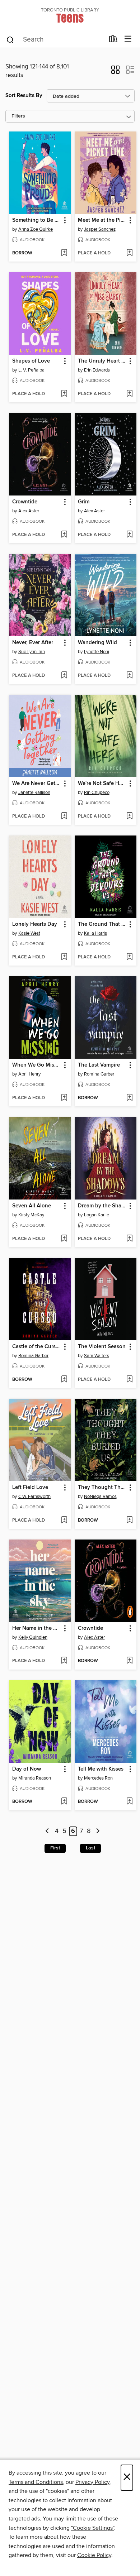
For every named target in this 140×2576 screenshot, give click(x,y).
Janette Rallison (34, 793)
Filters (18, 116)
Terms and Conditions (36, 2482)
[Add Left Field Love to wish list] (64, 1521)
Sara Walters (97, 1356)
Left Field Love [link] (30, 1488)
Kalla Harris (95, 933)
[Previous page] (48, 1831)
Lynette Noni (97, 652)
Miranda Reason (35, 1778)
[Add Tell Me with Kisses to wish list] (129, 1802)
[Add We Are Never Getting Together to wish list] (64, 817)
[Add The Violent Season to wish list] (129, 1380)
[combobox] (55, 40)
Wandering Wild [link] (97, 643)
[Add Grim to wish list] (129, 535)
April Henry (29, 1074)
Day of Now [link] (27, 1769)
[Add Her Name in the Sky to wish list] (64, 1661)
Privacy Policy (92, 2482)
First (55, 1848)
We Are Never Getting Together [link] (37, 784)
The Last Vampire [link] (99, 1065)
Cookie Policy (94, 2555)
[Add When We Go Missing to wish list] (64, 1098)
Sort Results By (24, 95)
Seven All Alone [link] (32, 1206)
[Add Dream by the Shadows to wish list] (129, 1239)
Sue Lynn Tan (32, 652)
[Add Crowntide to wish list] (64, 535)
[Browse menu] (128, 39)
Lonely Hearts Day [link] (35, 924)
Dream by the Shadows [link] (102, 1206)
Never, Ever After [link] (33, 643)
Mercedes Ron (98, 1778)
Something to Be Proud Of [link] (37, 220)
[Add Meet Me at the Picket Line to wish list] (129, 253)
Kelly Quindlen (33, 1637)
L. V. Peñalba (31, 370)
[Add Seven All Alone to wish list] (64, 1239)
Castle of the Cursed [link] (37, 1347)
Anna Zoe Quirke (36, 229)
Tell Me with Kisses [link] (101, 1769)
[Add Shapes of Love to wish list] (64, 394)
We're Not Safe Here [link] (102, 784)
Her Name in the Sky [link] (37, 1628)
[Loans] (113, 40)
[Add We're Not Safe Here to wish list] (129, 817)
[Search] (10, 39)
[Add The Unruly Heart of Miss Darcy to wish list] (129, 394)
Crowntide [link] (25, 502)
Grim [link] (84, 502)
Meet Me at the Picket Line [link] (102, 220)
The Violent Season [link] (102, 1347)
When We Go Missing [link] (37, 1065)
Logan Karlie (97, 1215)
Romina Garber (99, 1074)
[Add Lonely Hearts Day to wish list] (64, 957)
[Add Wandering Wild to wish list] (129, 676)
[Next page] (98, 1831)
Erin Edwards (97, 370)
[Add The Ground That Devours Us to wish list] (129, 957)
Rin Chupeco (97, 793)
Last (90, 1848)
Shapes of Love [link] (31, 361)
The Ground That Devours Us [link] (102, 924)
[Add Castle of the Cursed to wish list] (64, 1380)
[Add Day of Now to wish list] (64, 1802)
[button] (115, 72)
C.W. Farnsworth (34, 1497)
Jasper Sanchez (100, 229)
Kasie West (29, 933)
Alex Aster (29, 511)
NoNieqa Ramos (100, 1497)
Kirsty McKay (31, 1215)
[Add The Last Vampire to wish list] (129, 1098)
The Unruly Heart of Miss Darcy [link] (102, 361)
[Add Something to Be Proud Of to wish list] (64, 253)
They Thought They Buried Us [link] (102, 1488)
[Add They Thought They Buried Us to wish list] (129, 1521)
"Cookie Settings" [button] (93, 2528)
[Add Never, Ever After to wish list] (64, 676)
